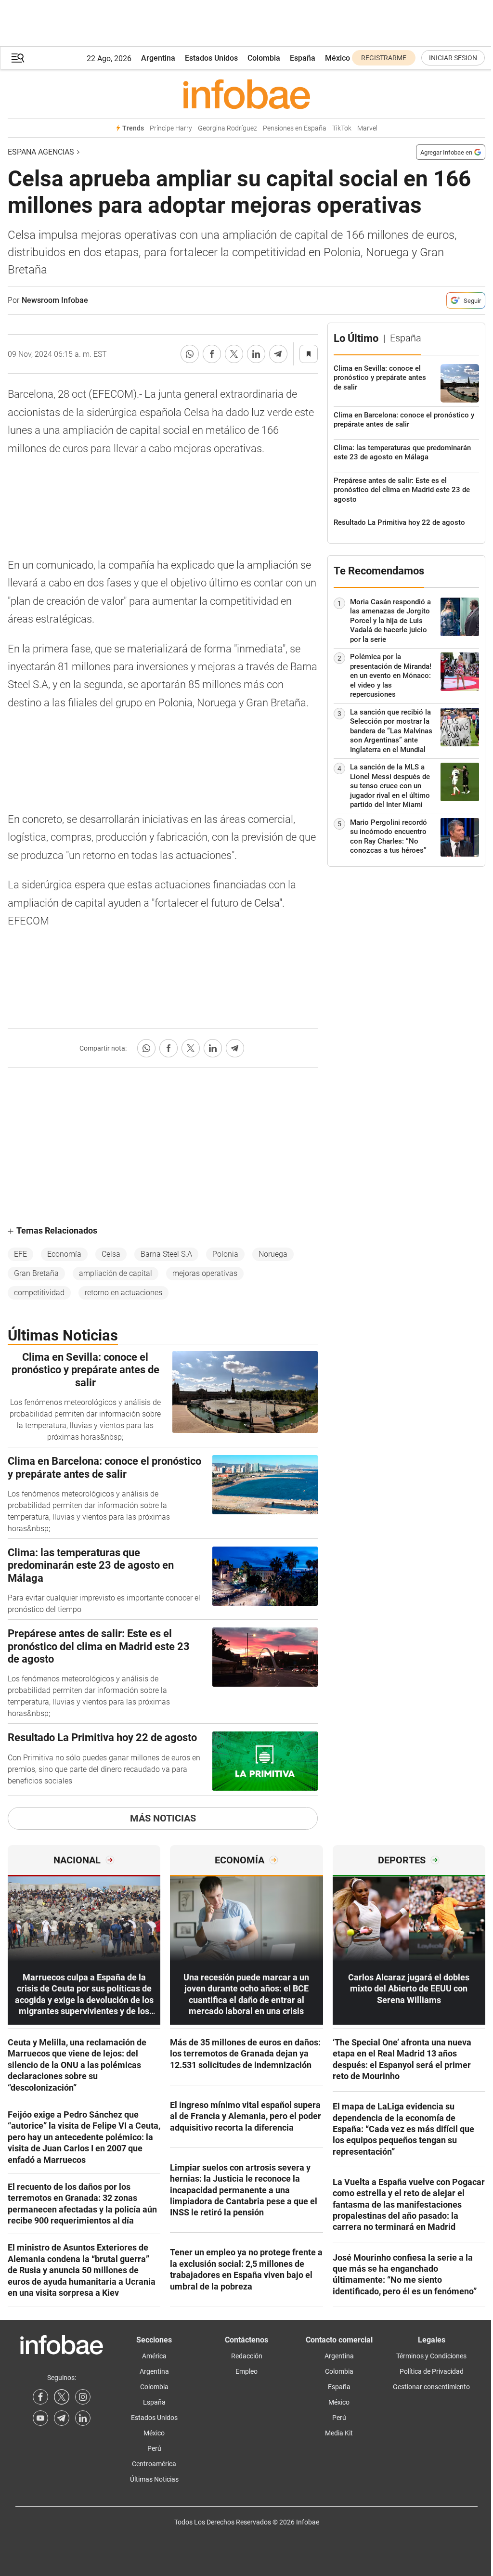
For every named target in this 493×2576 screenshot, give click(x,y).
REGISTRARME (384, 58)
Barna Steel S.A (166, 1254)
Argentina (158, 58)
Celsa (111, 1254)
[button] (18, 58)
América (154, 2356)
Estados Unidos (211, 58)
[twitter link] (62, 2397)
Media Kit (339, 2433)
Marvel (367, 128)
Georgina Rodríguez (227, 128)
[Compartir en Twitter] (234, 354)
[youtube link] (40, 2418)
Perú (154, 2448)
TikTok (342, 128)
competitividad (39, 1293)
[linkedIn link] (83, 2418)
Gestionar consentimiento (431, 2387)
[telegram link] (62, 2418)
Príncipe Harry (171, 128)
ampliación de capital (116, 1273)
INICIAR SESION (453, 58)
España (303, 58)
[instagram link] (83, 2397)
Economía (64, 1254)
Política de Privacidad (432, 2371)
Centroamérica (154, 2464)
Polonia (225, 1254)
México (337, 58)
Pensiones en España (295, 128)
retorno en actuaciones (123, 1293)
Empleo (246, 2371)
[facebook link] (40, 2397)
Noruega (273, 1254)
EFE (20, 1254)
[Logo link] (246, 94)
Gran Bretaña (36, 1273)
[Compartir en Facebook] (212, 354)
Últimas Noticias (154, 2479)
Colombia (264, 58)
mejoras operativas (205, 1273)
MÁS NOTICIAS (163, 1818)
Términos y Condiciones (431, 2356)
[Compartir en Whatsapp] (190, 354)
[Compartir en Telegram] (278, 354)
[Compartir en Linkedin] (256, 354)
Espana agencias (41, 152)
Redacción (247, 2356)
